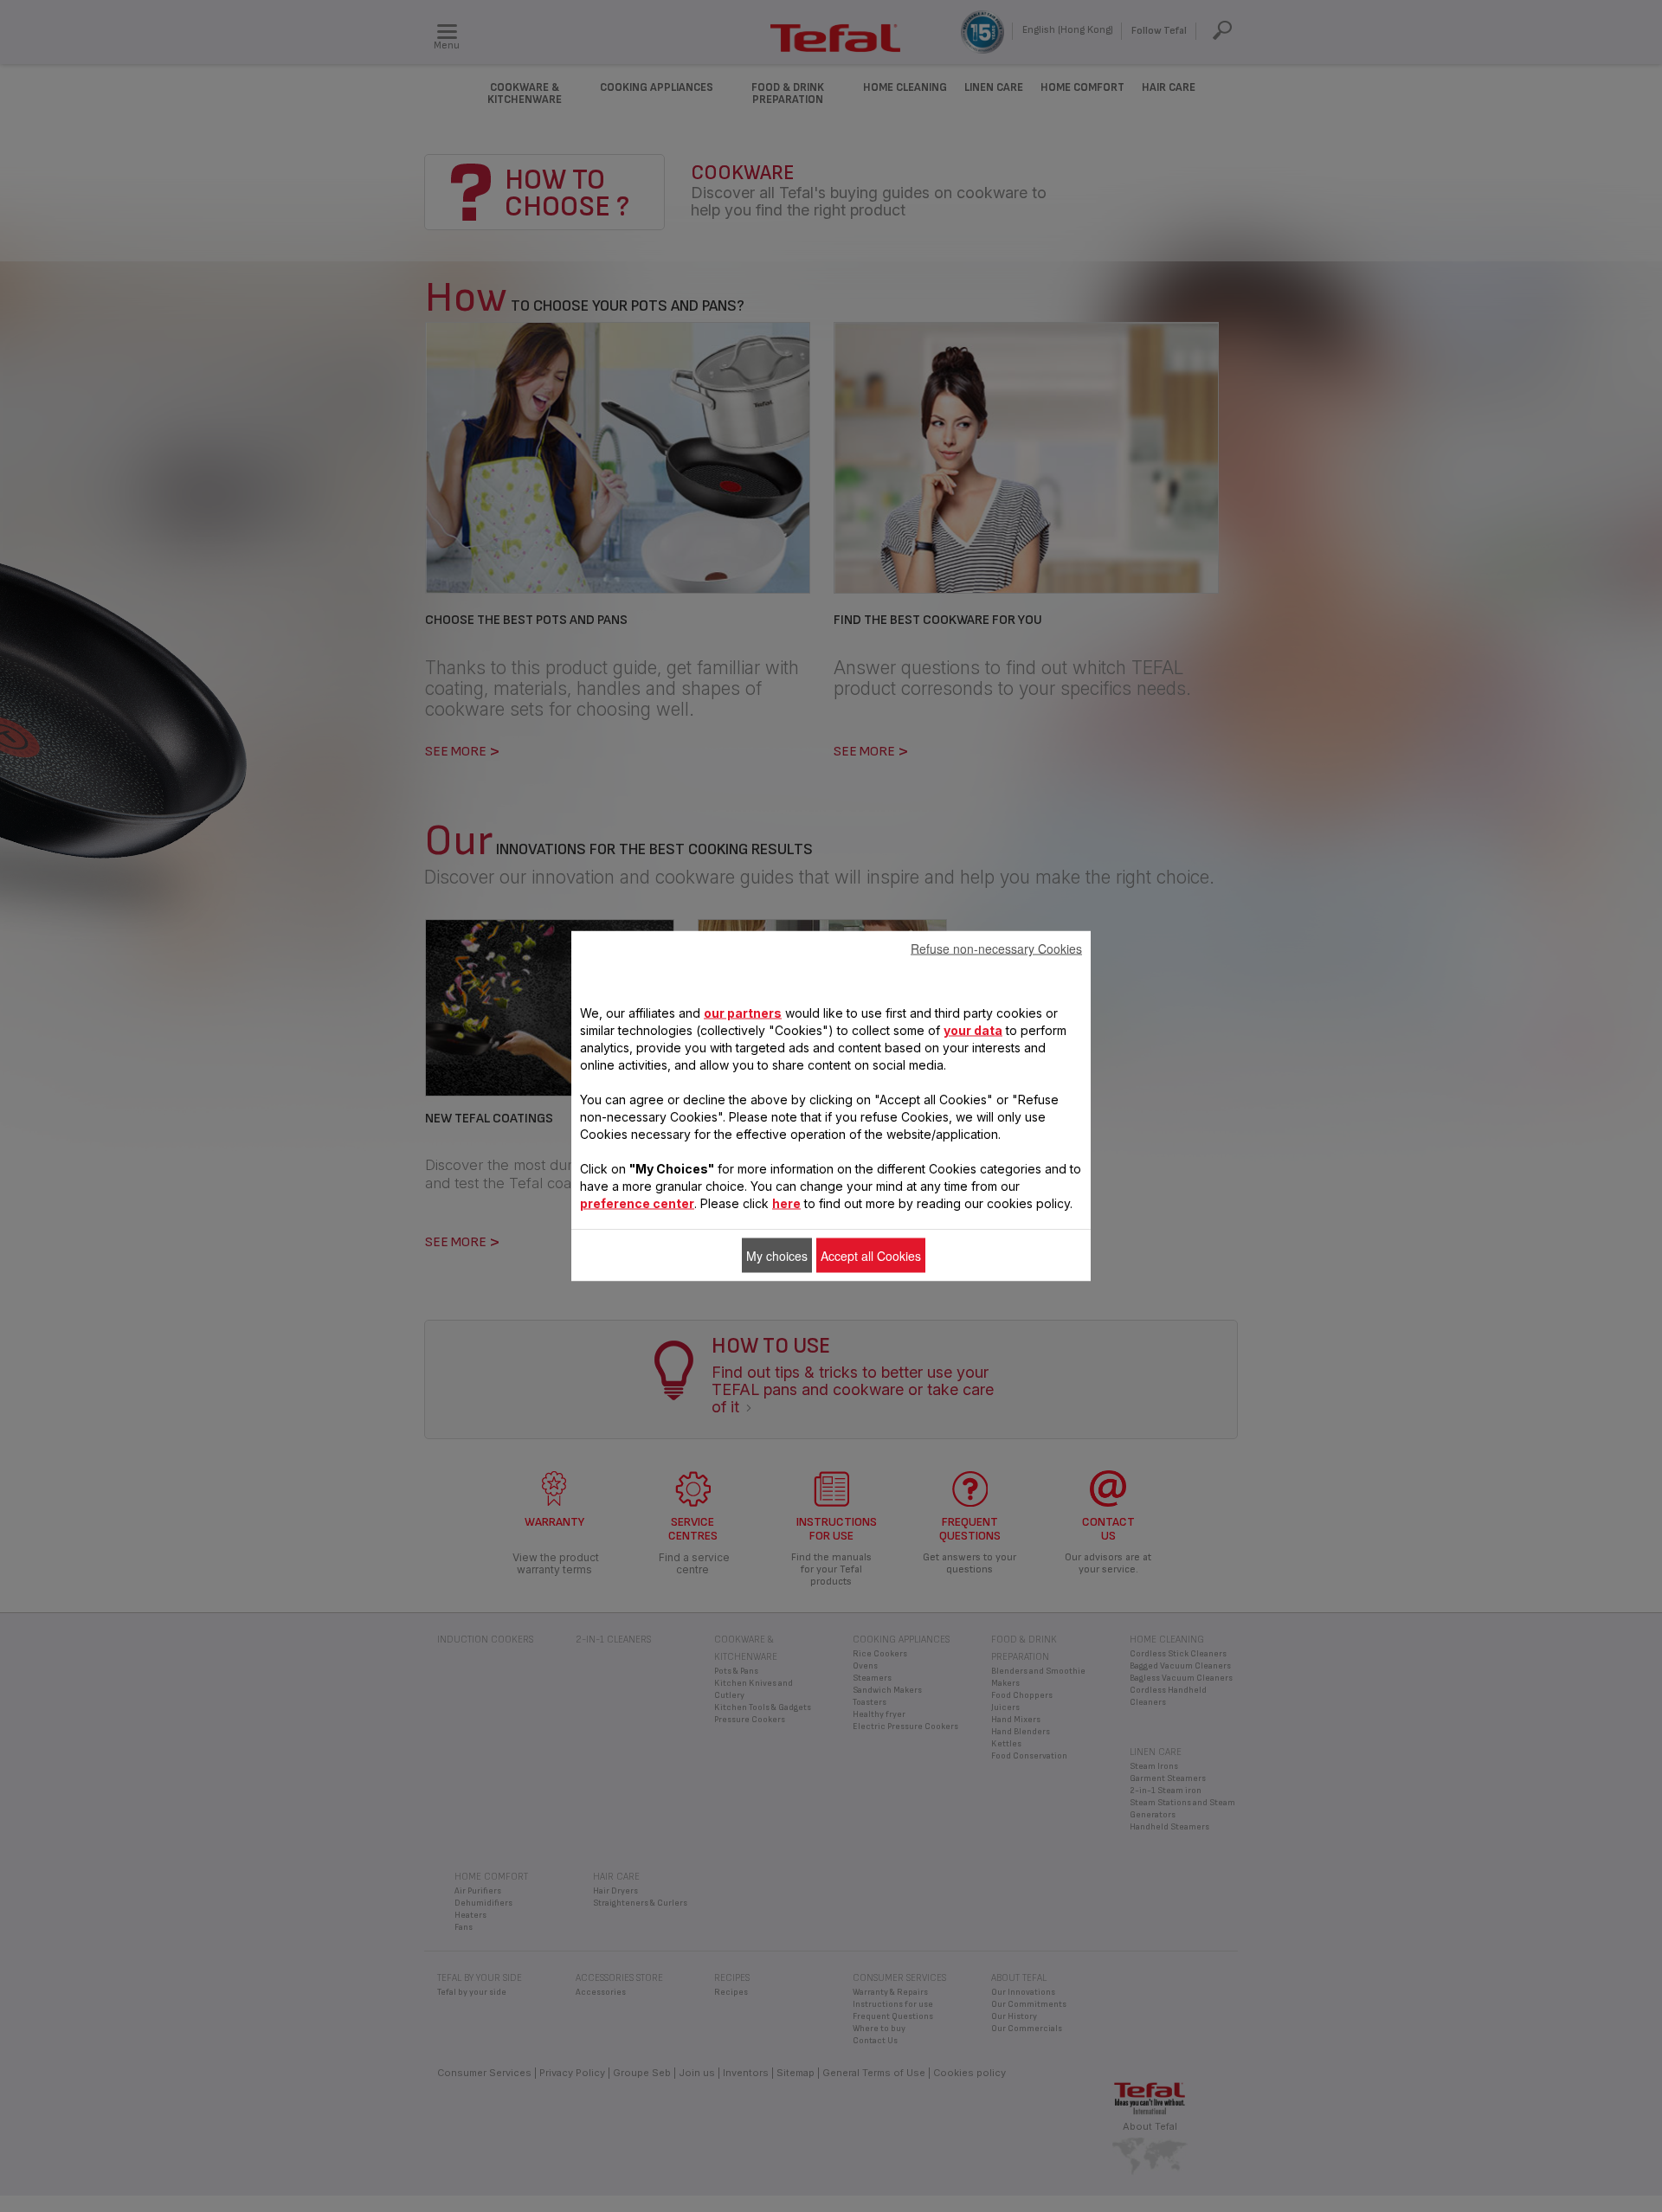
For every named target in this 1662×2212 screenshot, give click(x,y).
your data (973, 1030)
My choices (777, 1256)
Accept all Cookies (871, 1256)
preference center (637, 1203)
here (786, 1203)
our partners (743, 1013)
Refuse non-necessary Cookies (996, 948)
